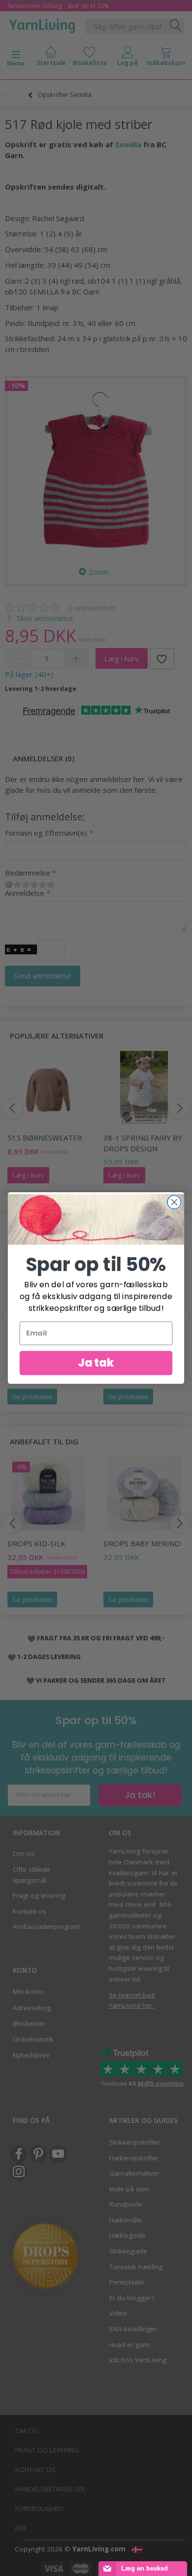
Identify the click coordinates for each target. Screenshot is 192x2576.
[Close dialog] (174, 1202)
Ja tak (96, 1363)
